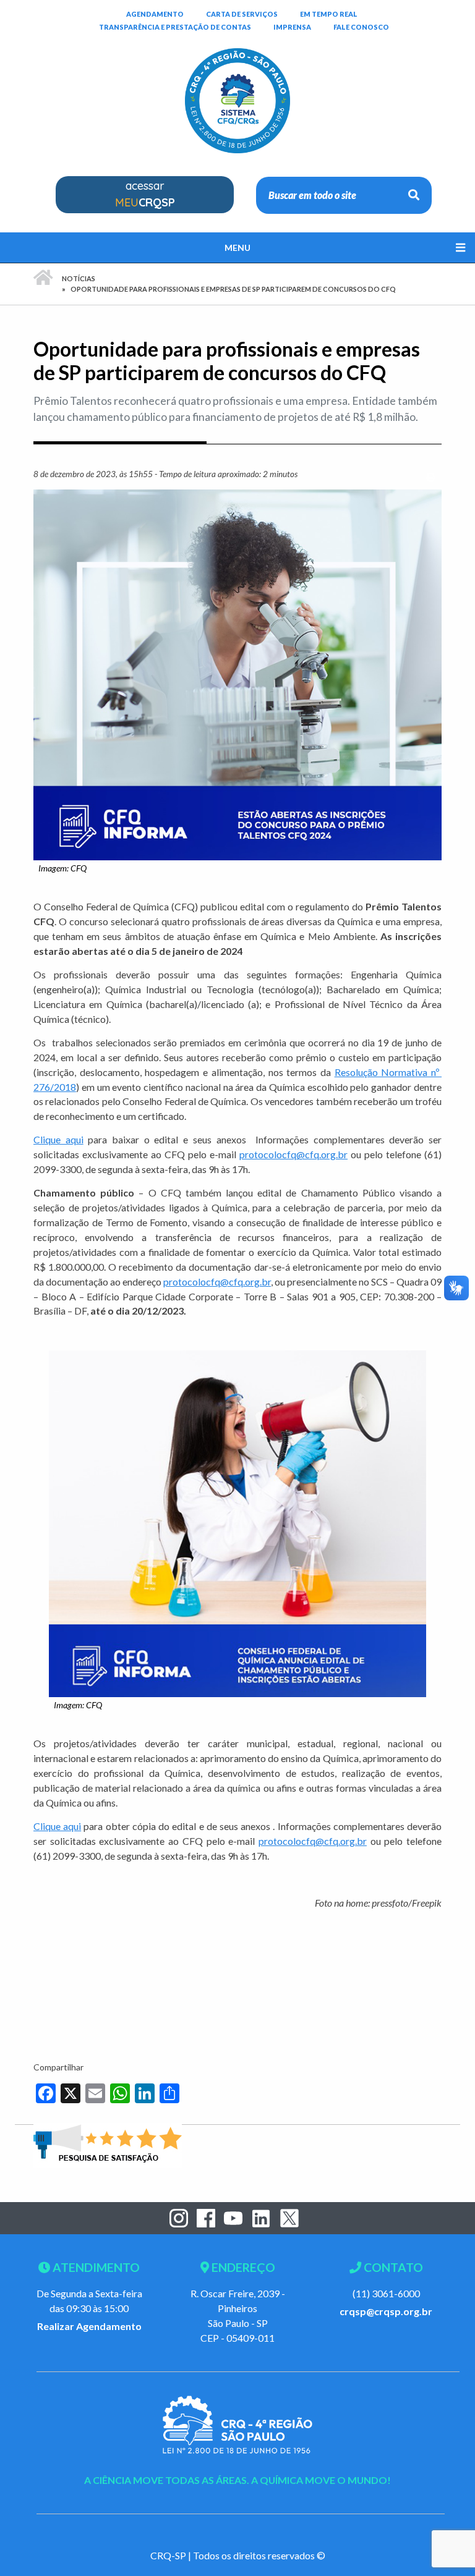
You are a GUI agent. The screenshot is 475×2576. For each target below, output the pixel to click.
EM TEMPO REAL (329, 14)
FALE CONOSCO (361, 27)
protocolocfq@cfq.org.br (293, 1154)
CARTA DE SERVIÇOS (242, 14)
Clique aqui (58, 1139)
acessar (145, 194)
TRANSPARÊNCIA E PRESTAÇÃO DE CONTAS (175, 27)
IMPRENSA (292, 27)
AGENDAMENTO (155, 14)
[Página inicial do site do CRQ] (237, 81)
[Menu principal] (237, 248)
